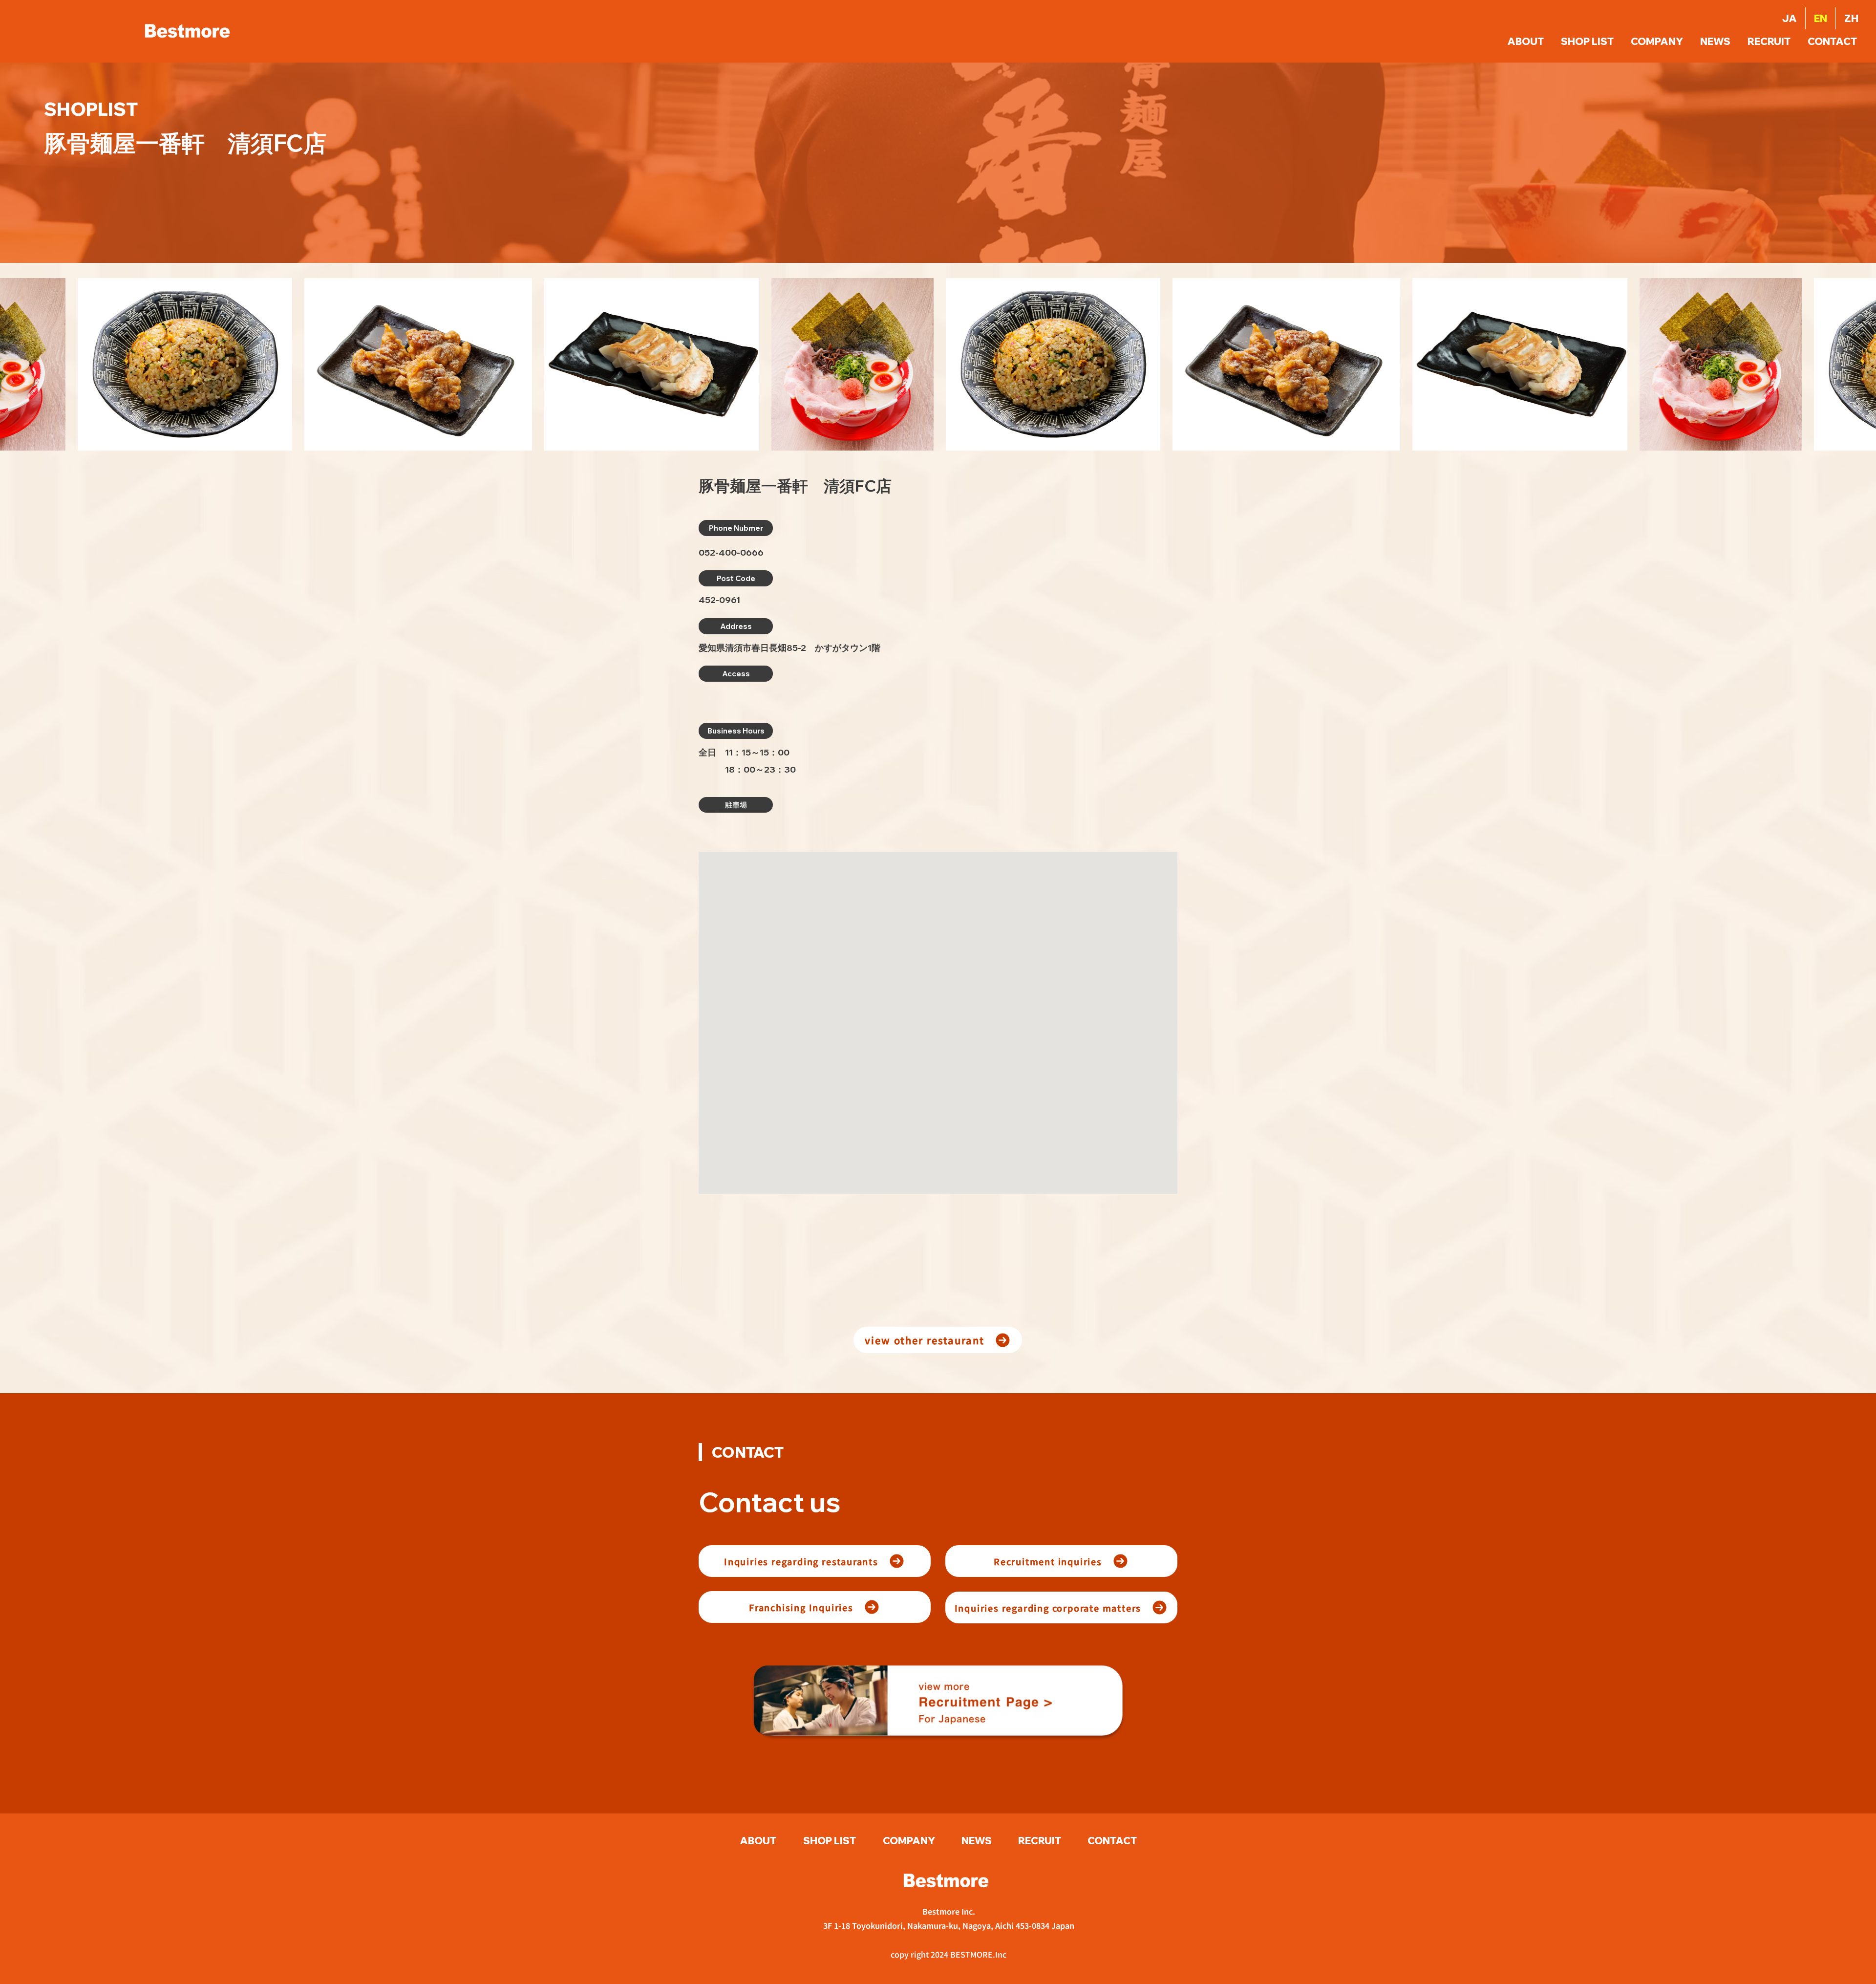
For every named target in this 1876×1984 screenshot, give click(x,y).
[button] (1833, 42)
